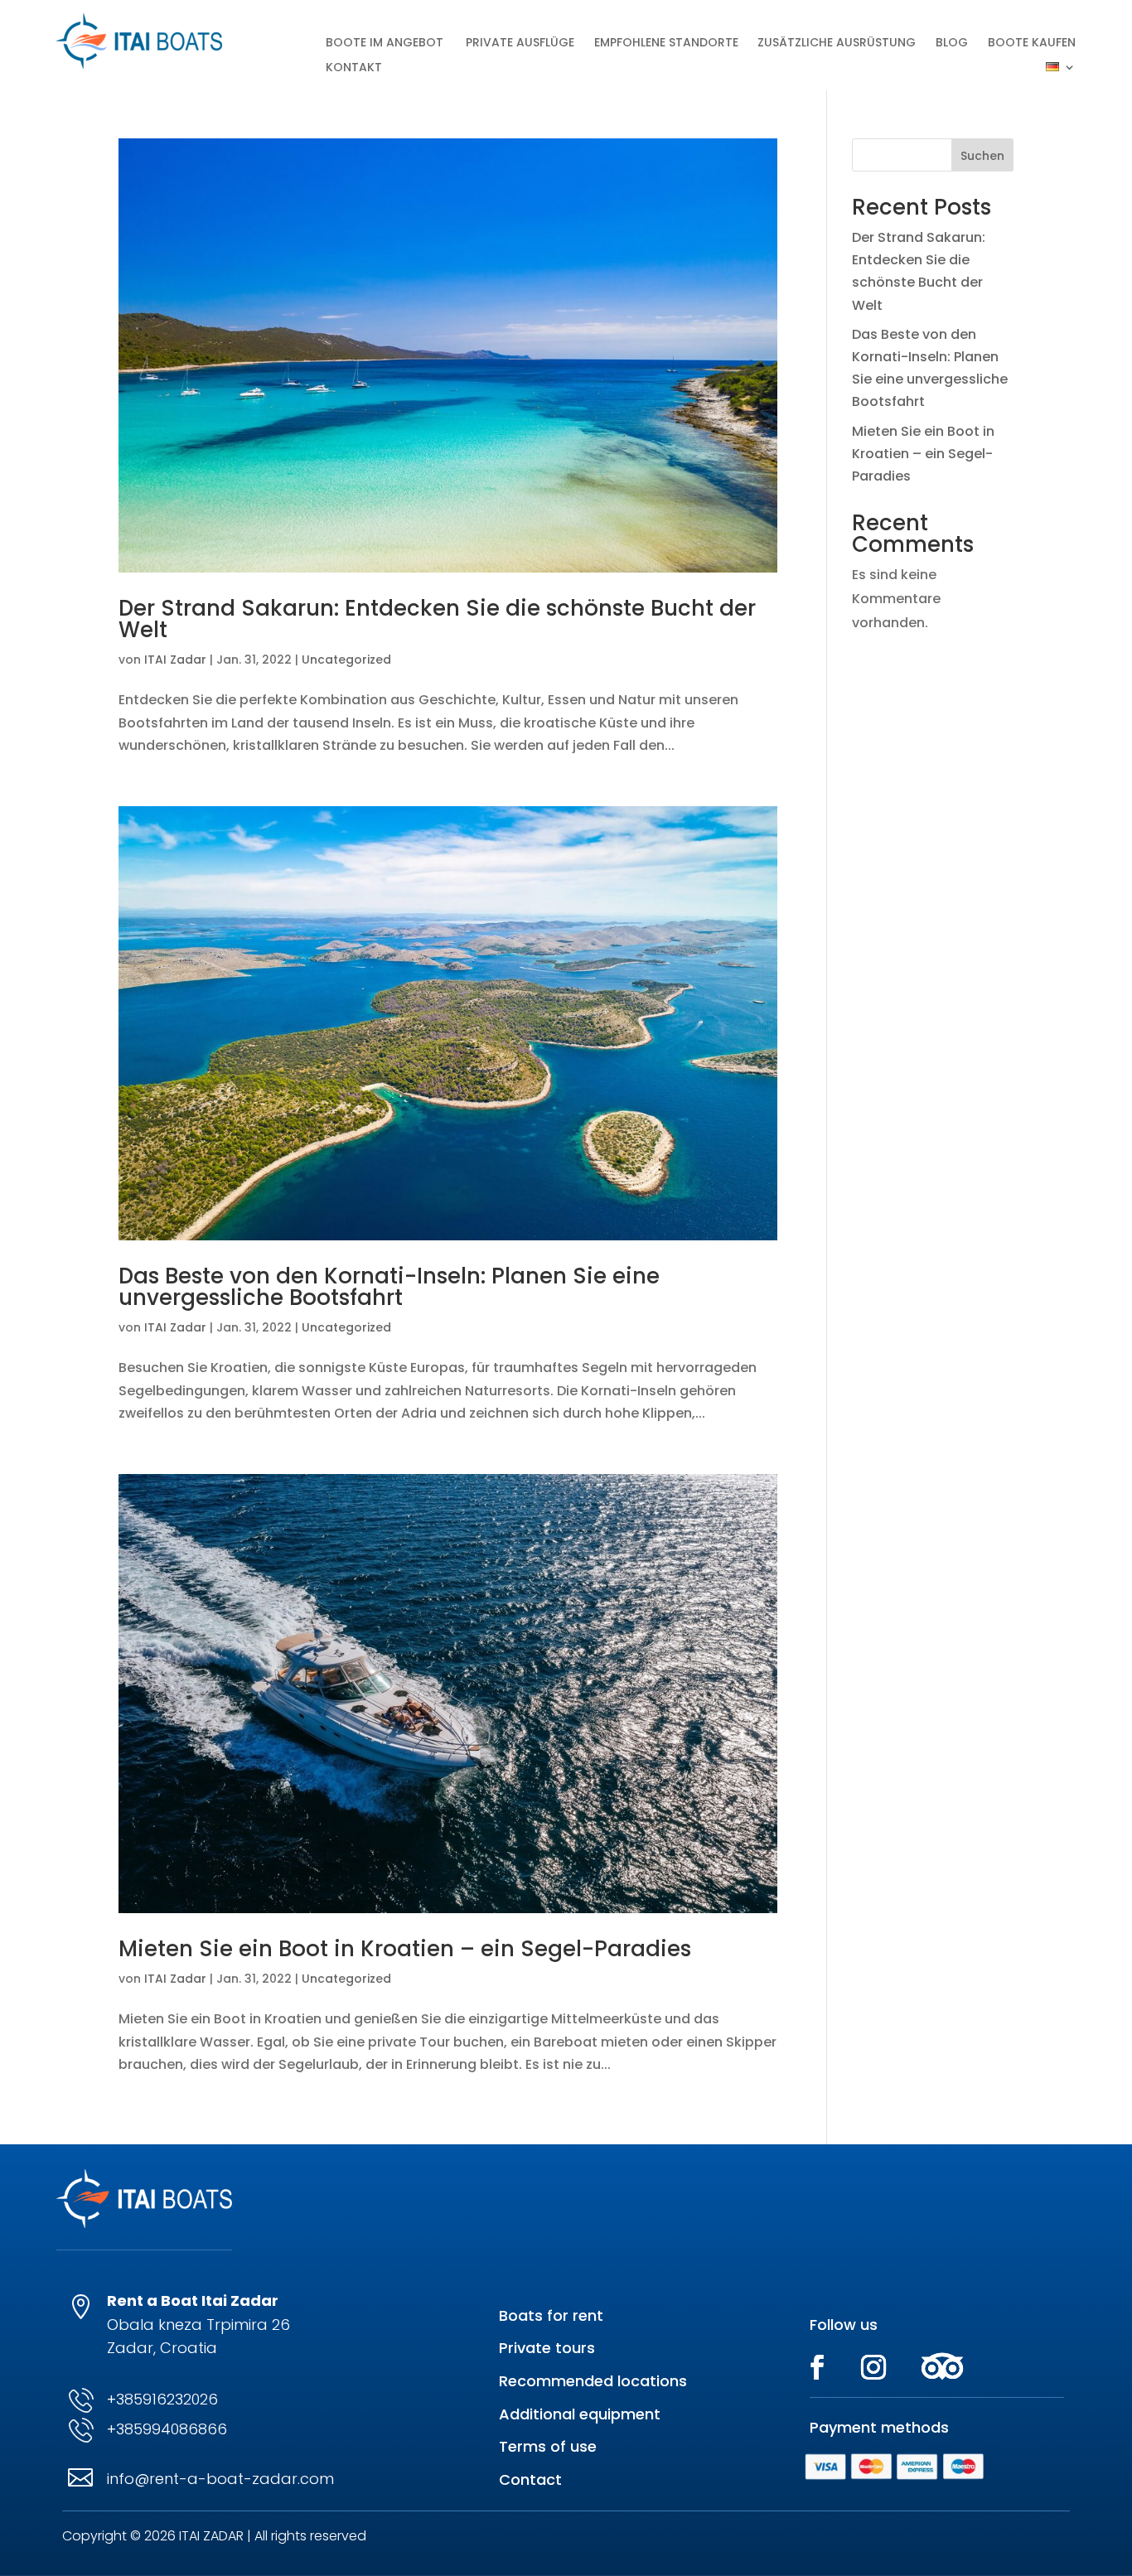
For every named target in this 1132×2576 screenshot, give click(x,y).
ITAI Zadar (175, 660)
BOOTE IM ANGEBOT (386, 43)
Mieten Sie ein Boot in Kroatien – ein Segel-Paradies (405, 1949)
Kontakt (354, 68)
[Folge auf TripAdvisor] (942, 2367)
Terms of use (548, 2446)
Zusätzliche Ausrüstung (837, 43)
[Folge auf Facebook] (817, 2367)
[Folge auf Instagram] (873, 2367)
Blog (952, 43)
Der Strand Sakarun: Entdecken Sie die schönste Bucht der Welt (437, 619)
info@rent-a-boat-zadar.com (220, 2479)
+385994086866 (167, 2429)
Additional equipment (580, 2414)
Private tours (547, 2348)
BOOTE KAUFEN (1032, 43)
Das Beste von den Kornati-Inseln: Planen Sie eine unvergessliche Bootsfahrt (389, 1287)
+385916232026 (162, 2399)
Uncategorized (346, 660)
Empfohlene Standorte (666, 43)
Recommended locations (593, 2381)
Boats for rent (551, 2315)
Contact (530, 2479)
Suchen (982, 156)
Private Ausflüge (520, 43)
